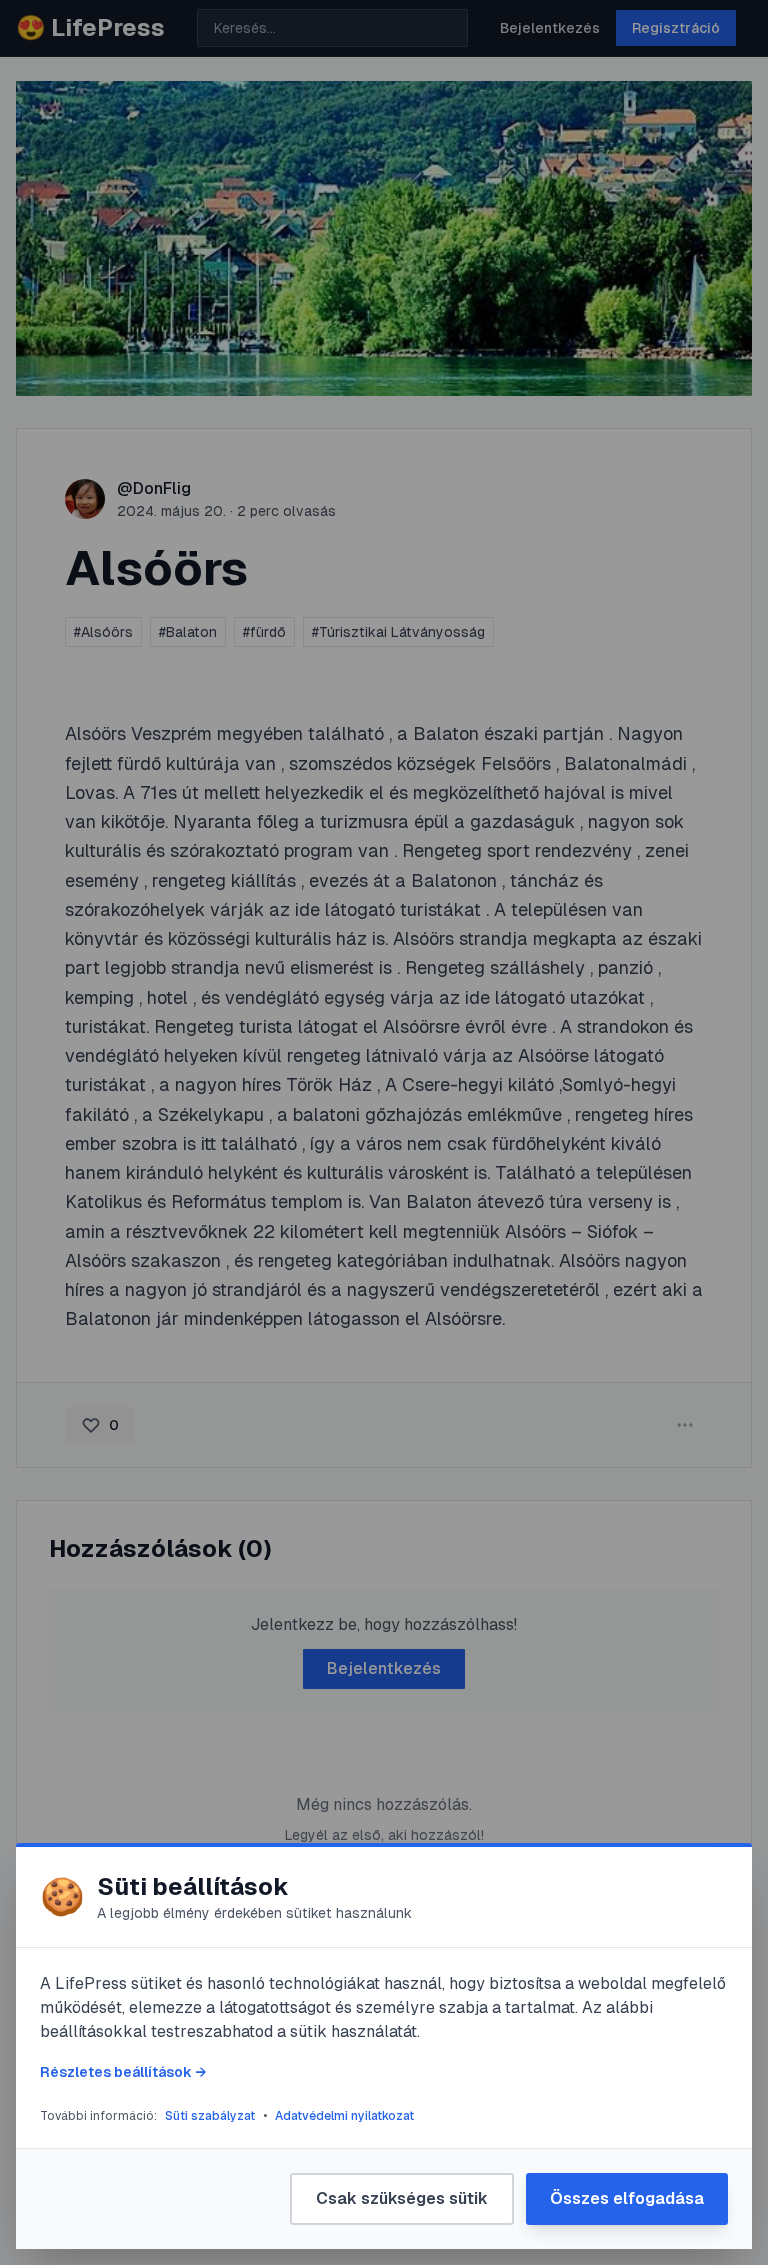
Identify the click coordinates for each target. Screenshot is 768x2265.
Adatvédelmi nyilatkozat (344, 2116)
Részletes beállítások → (123, 2072)
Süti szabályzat (210, 2116)
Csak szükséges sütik (402, 2198)
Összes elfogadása (627, 2198)
